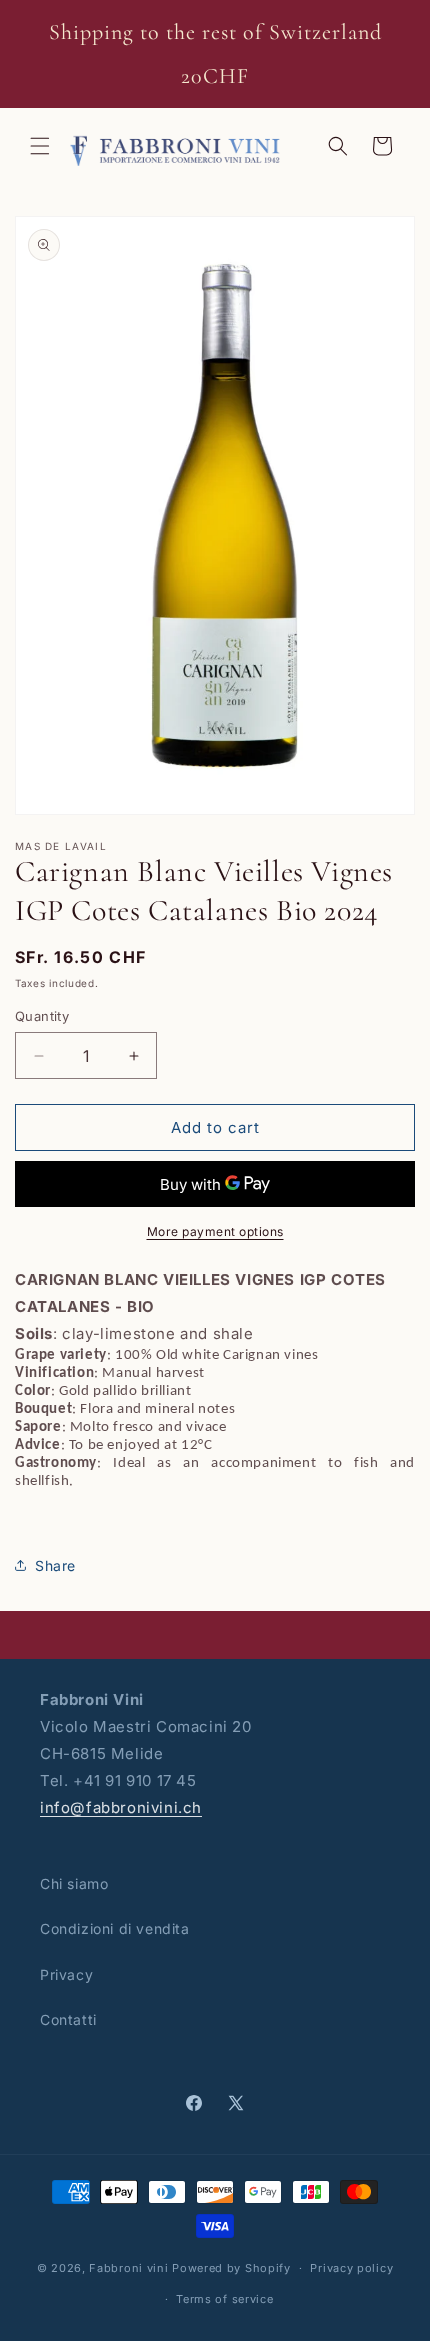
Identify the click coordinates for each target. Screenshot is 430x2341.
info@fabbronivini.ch (121, 1807)
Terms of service (224, 2299)
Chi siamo (74, 1883)
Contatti (68, 2019)
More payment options (215, 1231)
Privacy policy (351, 2268)
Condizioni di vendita (115, 1928)
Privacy (66, 1974)
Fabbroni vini (128, 2268)
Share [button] (55, 1565)
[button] (40, 146)
